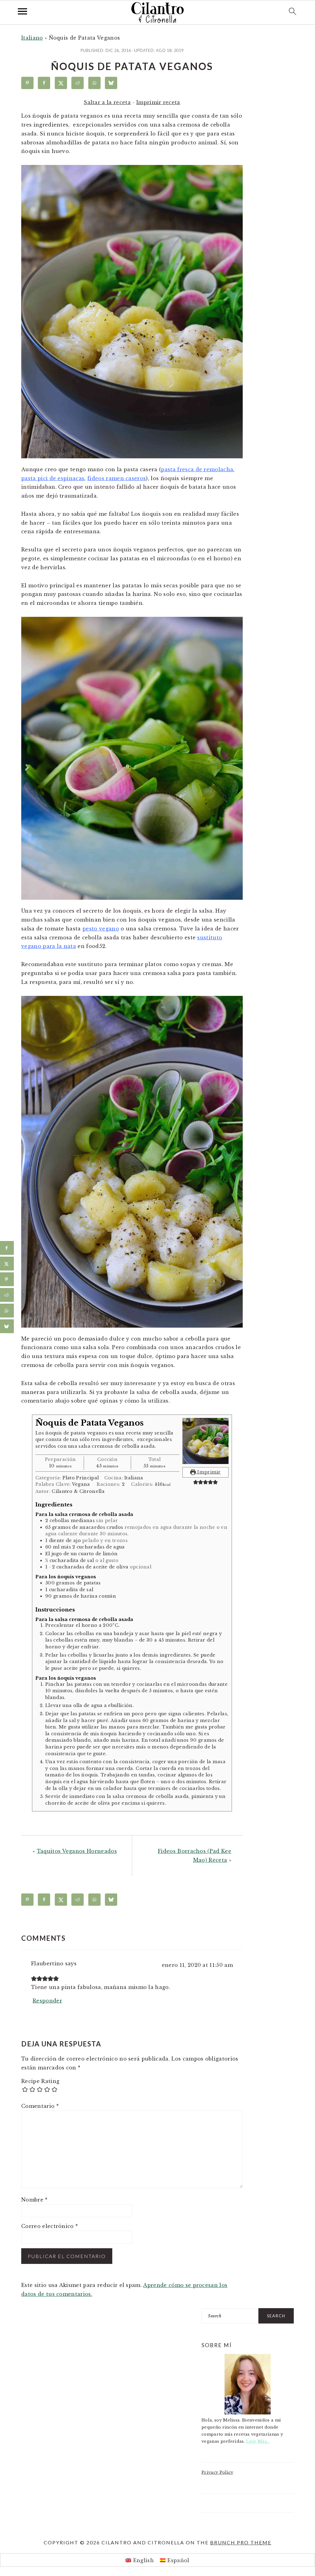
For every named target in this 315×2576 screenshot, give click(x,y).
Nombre (34, 2200)
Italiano (32, 38)
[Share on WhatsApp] (94, 83)
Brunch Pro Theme (241, 2542)
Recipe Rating (40, 2081)
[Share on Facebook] (44, 83)
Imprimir (208, 1472)
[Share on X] (61, 83)
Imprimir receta (158, 102)
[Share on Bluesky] (111, 83)
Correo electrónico (50, 2226)
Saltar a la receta (107, 102)
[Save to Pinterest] (27, 83)
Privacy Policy (217, 2472)
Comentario (40, 2106)
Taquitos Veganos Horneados (77, 1851)
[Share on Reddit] (78, 83)
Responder (47, 2001)
